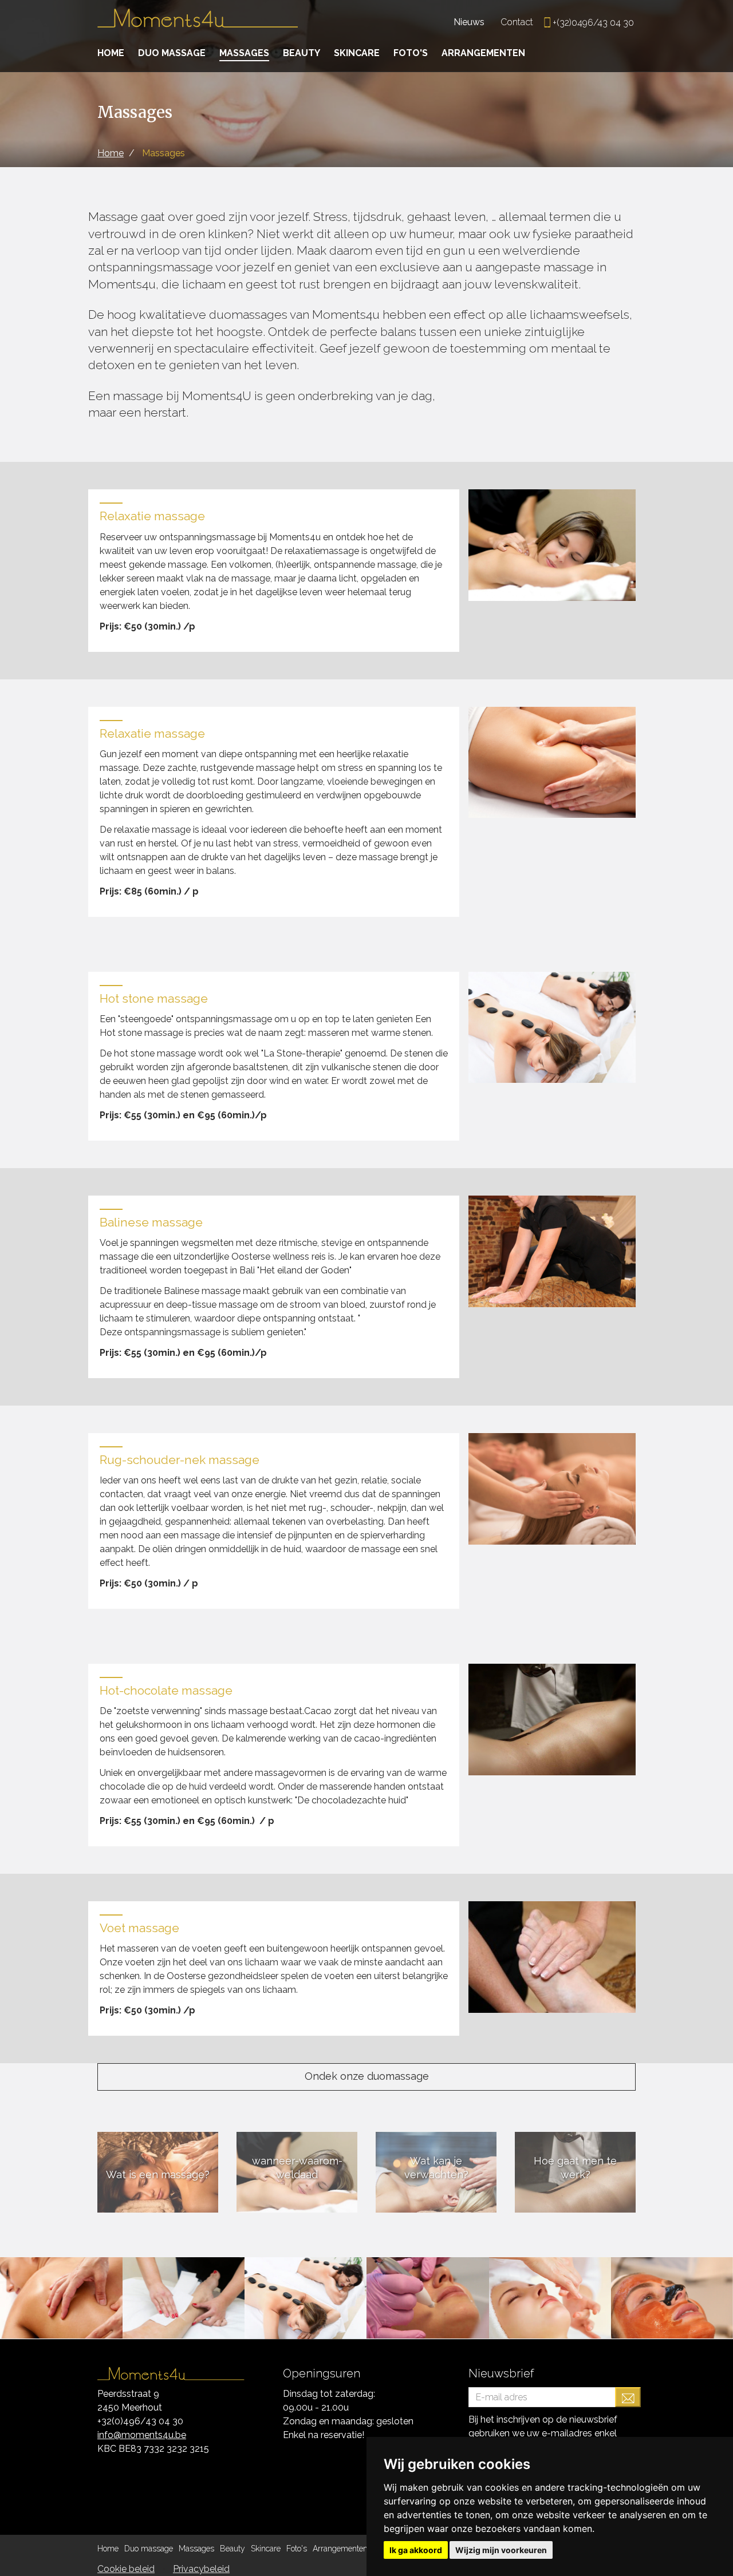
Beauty (302, 53)
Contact (517, 22)
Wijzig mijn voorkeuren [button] (501, 2550)
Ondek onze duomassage (367, 2076)
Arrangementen (483, 53)
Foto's (411, 53)
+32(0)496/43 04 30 (140, 2421)
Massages (244, 53)
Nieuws (469, 22)
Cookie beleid (126, 2569)
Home (111, 53)
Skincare (357, 53)
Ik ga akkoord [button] (416, 2550)
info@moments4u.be (142, 2435)
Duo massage (172, 53)
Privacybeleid (201, 2569)
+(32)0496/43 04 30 (593, 23)
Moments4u (198, 23)
